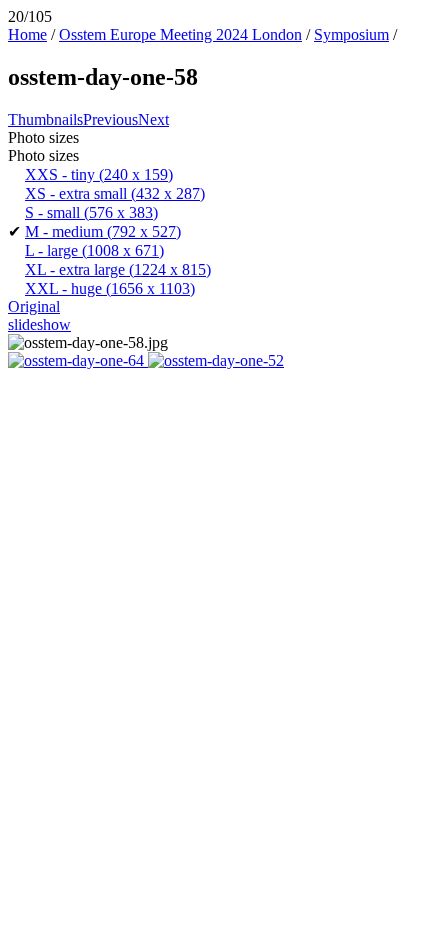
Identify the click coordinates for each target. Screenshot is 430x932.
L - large (94, 250)
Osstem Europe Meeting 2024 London (180, 34)
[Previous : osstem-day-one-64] (78, 360)
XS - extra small (115, 193)
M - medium (103, 231)
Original (34, 306)
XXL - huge (110, 288)
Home (27, 34)
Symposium (351, 34)
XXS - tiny (99, 174)
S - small (91, 212)
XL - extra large (118, 269)
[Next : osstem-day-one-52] (216, 360)
